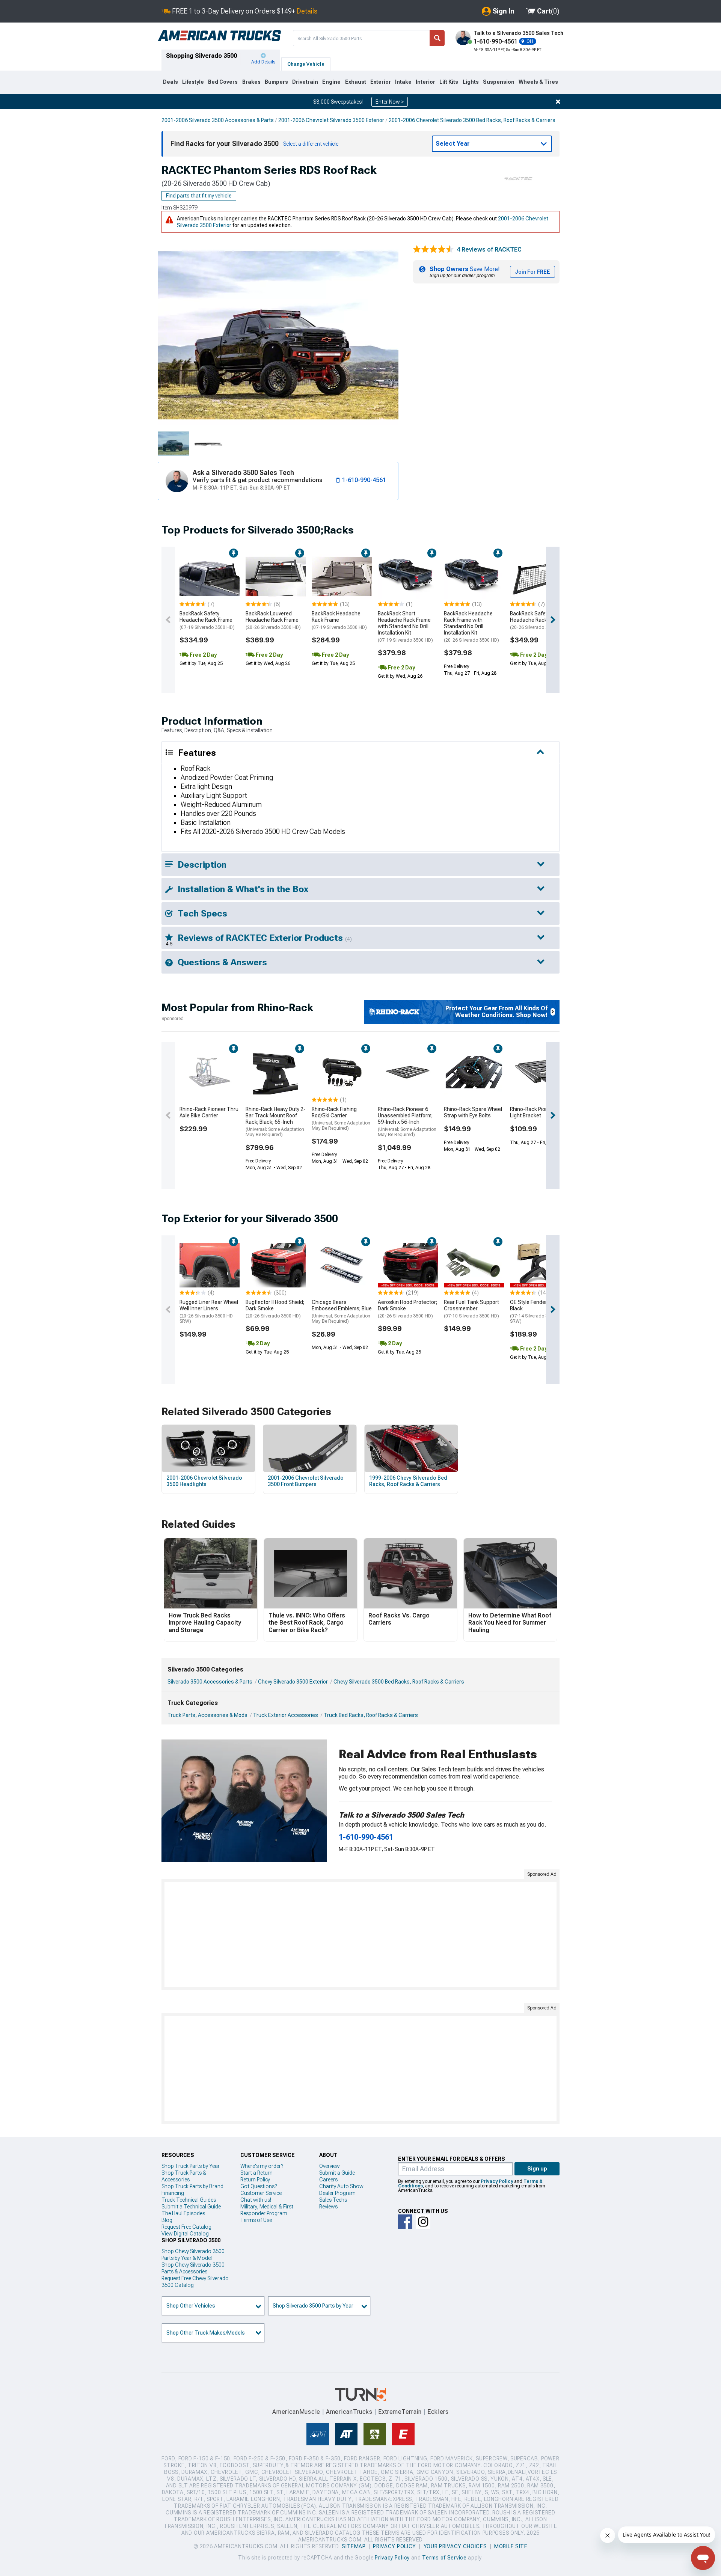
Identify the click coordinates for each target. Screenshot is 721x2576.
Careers (328, 2180)
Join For (532, 272)
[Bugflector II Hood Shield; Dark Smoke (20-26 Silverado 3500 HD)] (276, 1265)
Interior (425, 82)
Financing (173, 2193)
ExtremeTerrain (400, 2412)
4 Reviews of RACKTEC (489, 249)
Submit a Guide (337, 2173)
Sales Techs (333, 2200)
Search (437, 38)
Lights (471, 82)
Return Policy (255, 2180)
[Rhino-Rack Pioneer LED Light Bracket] (540, 1072)
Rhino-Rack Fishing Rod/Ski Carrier (341, 1118)
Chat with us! (256, 2200)
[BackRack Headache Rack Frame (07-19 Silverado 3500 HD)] (342, 577)
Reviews (328, 2207)
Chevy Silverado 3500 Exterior (293, 1682)
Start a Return (256, 2173)
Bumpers (276, 82)
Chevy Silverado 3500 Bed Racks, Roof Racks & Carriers (399, 1682)
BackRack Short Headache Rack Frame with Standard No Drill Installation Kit (405, 626)
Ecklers (438, 2412)
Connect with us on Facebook (405, 2222)
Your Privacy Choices (455, 2546)
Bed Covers (223, 82)
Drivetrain (305, 82)
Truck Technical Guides (189, 2200)
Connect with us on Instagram (423, 2222)
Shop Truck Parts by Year (191, 2166)
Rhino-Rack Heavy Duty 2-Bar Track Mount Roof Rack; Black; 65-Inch (276, 1122)
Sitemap (354, 2546)
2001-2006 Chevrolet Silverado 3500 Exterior (331, 120)
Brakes (251, 82)
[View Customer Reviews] (433, 250)
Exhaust (356, 82)
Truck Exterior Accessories (286, 1715)
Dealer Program (337, 2193)
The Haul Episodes (183, 2213)
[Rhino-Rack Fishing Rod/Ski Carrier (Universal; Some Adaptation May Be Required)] (342, 1072)
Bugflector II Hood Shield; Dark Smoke (275, 1309)
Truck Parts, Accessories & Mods (207, 1715)
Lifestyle (193, 82)
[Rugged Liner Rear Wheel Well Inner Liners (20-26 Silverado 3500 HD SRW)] (210, 1265)
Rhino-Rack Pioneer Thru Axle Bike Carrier (209, 1112)
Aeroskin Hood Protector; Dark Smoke (407, 1309)
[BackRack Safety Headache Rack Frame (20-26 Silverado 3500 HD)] (540, 577)
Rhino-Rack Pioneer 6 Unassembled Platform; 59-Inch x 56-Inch (407, 1122)
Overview (330, 2166)
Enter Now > (390, 102)
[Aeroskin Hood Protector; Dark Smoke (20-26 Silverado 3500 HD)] (408, 1265)
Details (307, 11)
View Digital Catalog (185, 2234)
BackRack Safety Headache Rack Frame (207, 620)
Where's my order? (262, 2166)
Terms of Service (444, 2558)
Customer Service (261, 2193)
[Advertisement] (360, 1935)
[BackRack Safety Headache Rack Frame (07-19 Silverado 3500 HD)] (210, 577)
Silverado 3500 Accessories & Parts (210, 1682)
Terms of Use (256, 2220)
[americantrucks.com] (219, 36)
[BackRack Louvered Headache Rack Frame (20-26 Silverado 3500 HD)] (276, 577)
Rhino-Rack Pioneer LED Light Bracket (538, 1112)
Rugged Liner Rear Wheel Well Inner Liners (209, 1311)
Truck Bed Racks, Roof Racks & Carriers (371, 1715)
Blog (167, 2220)
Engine (331, 82)
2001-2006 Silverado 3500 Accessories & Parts (218, 120)
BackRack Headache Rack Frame (339, 620)
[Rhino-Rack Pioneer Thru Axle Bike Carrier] (210, 1072)
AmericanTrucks (349, 2412)
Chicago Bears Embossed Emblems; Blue (342, 1311)
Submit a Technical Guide (191, 2207)
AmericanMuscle (296, 2412)
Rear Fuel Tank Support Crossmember (471, 1309)
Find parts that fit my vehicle (199, 196)
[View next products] (553, 620)
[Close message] (558, 102)
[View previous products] (168, 620)
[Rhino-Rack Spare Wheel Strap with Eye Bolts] (474, 1072)
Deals (170, 82)
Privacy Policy (497, 2181)
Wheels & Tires (538, 82)
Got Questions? (259, 2186)
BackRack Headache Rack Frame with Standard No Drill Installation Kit (471, 626)
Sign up (537, 2169)
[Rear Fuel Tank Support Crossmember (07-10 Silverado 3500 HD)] (474, 1265)
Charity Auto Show (341, 2186)
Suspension (499, 82)
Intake (403, 82)
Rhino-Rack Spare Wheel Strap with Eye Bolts (473, 1112)
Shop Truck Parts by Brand (192, 2186)
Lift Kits (449, 82)
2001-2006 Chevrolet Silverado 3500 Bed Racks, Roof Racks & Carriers (472, 120)
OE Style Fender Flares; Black (537, 1311)
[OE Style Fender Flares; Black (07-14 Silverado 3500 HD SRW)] (540, 1265)
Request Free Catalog (186, 2227)
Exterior (381, 82)
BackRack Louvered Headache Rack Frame (273, 620)
